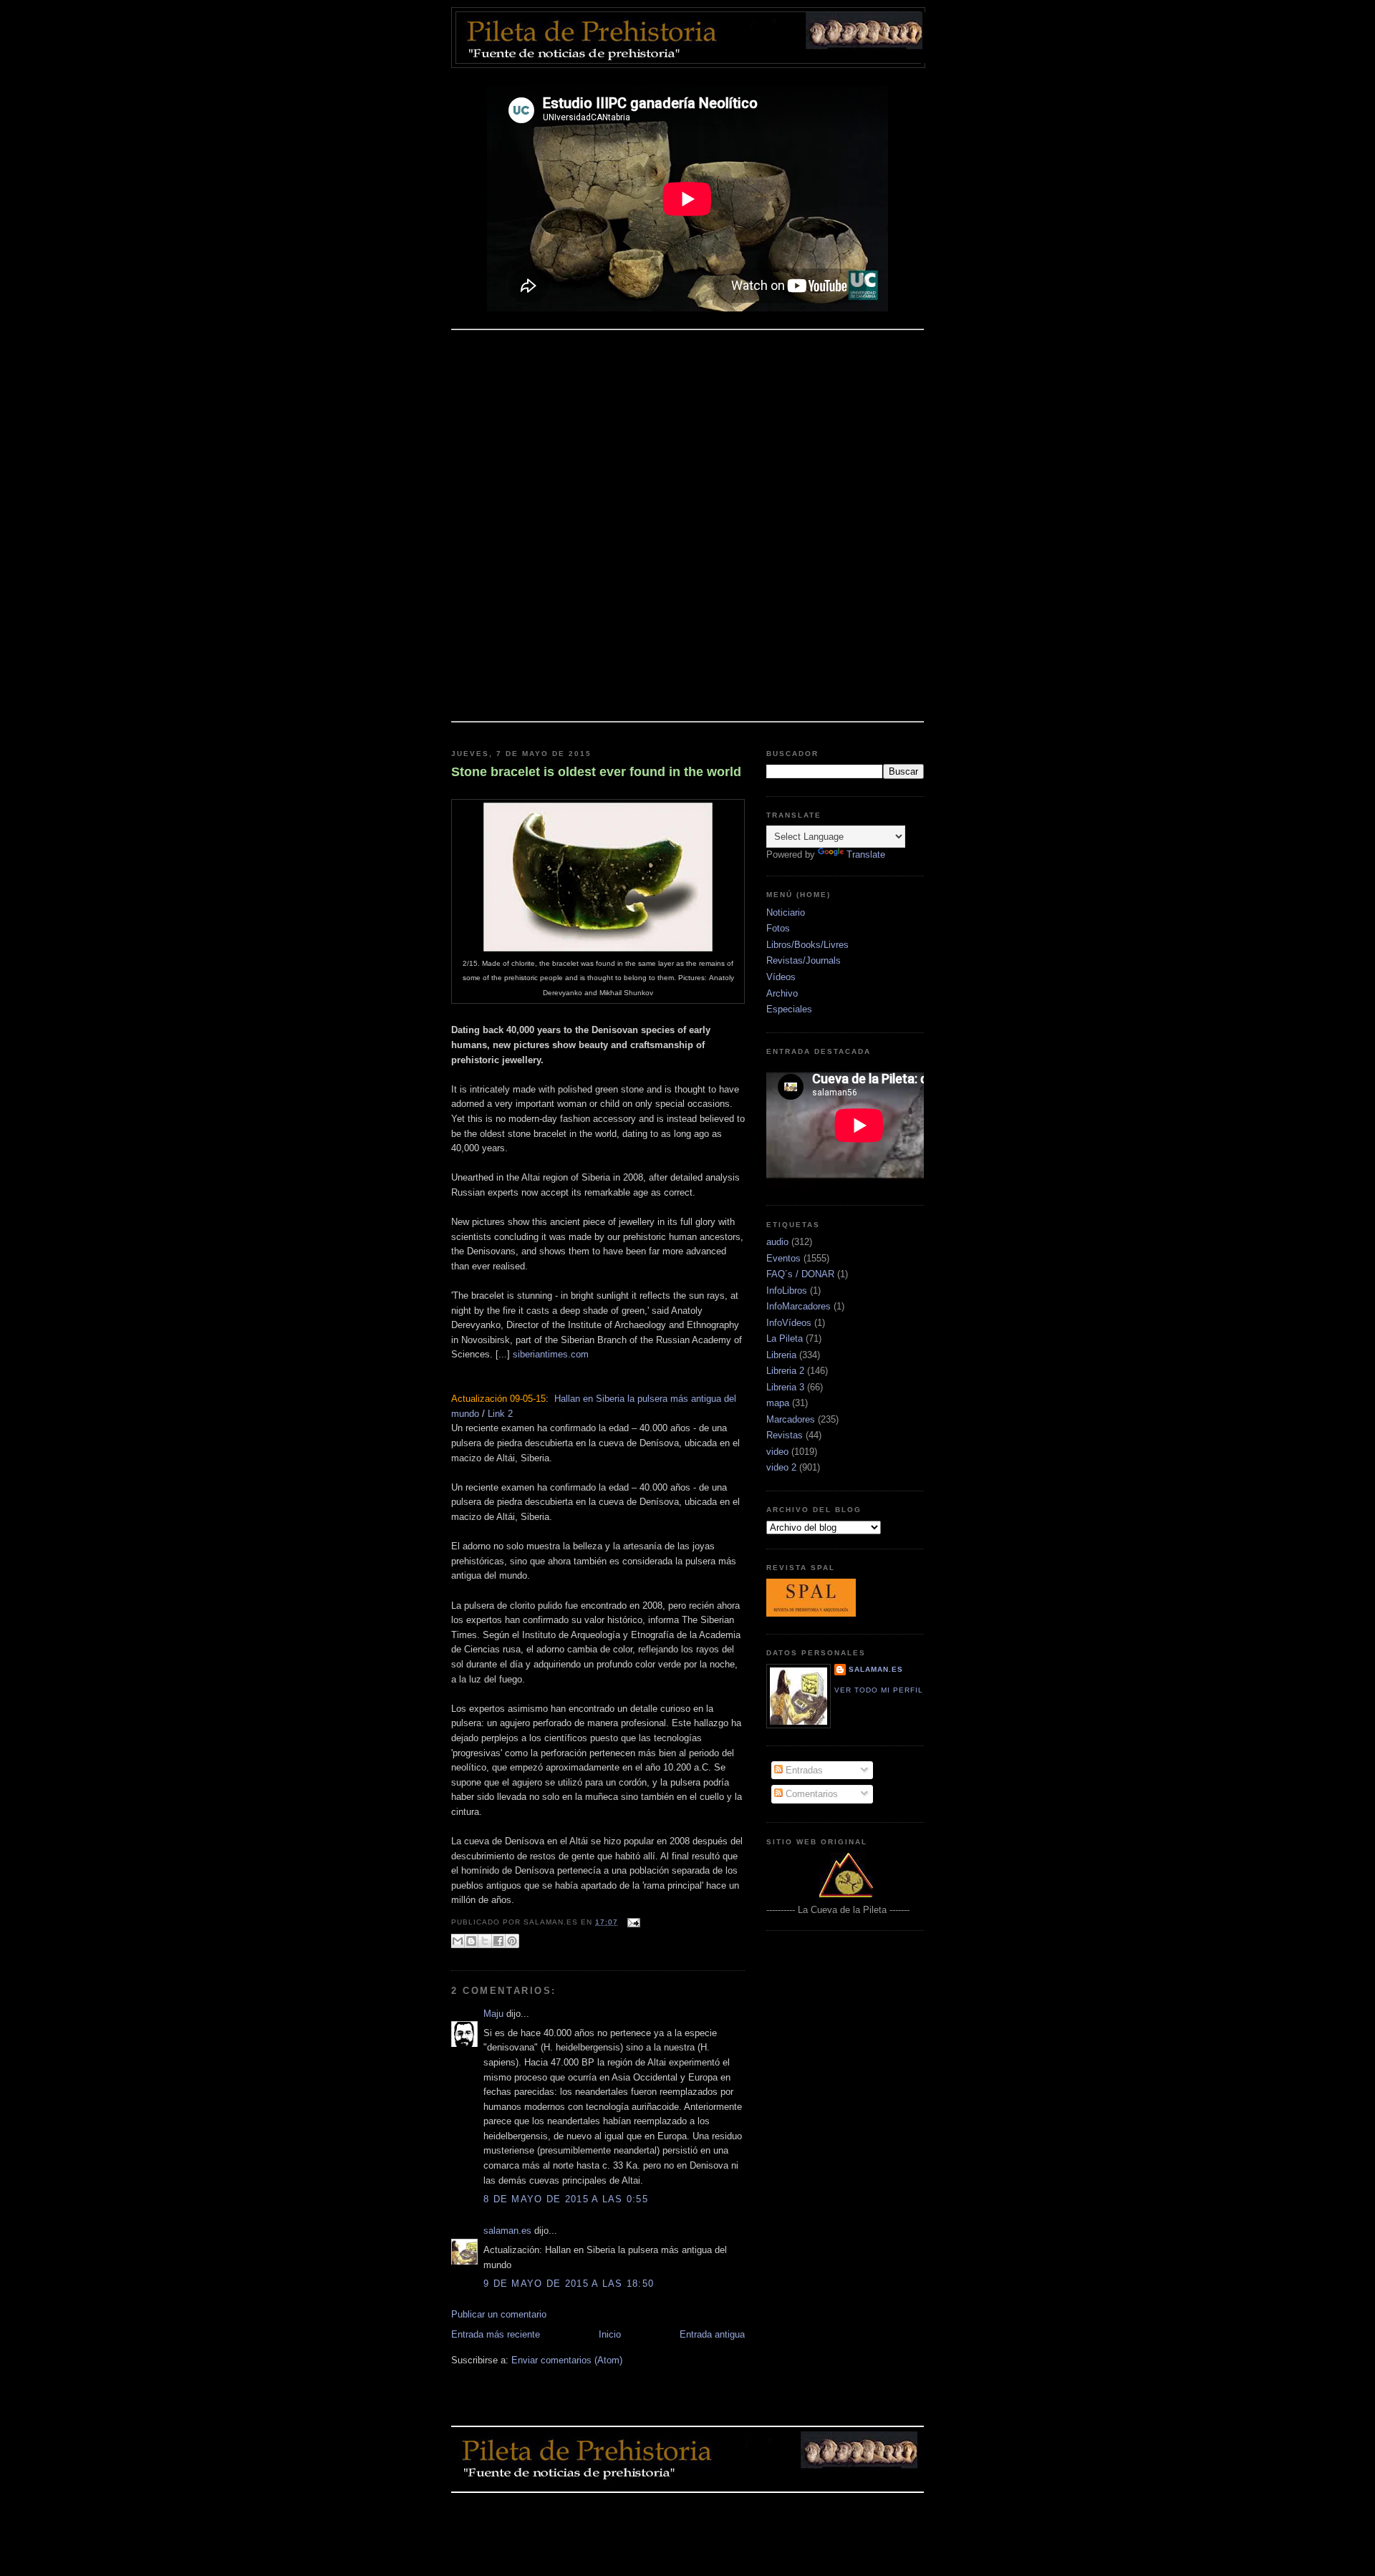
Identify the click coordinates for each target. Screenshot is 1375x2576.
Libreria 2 (785, 1371)
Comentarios (810, 1794)
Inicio (610, 2334)
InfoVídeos (789, 1323)
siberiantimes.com (551, 1354)
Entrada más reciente (496, 2334)
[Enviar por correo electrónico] (458, 1941)
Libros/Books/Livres (807, 945)
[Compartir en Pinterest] (512, 1941)
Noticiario (786, 912)
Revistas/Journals (804, 960)
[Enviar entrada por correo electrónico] (632, 1922)
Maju (493, 2014)
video (777, 1452)
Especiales (789, 1009)
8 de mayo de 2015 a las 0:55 (566, 2199)
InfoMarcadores (799, 1306)
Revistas (785, 1435)
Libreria (781, 1355)
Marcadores (791, 1419)
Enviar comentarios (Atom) (567, 2360)
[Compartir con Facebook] (498, 1941)
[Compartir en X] (485, 1941)
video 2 (781, 1467)
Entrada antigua (712, 2334)
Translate (866, 854)
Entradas (803, 1770)
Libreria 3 (785, 1387)
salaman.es (507, 2231)
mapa (778, 1403)
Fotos (778, 928)
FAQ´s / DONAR (800, 1274)
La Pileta (785, 1338)
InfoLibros (787, 1291)
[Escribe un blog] (471, 1941)
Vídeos (781, 977)
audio (777, 1242)
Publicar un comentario (499, 2314)
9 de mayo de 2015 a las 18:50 (569, 2284)
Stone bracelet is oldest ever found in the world (596, 772)
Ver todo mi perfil (879, 1690)
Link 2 (500, 1414)
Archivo (782, 993)
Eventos (783, 1258)
